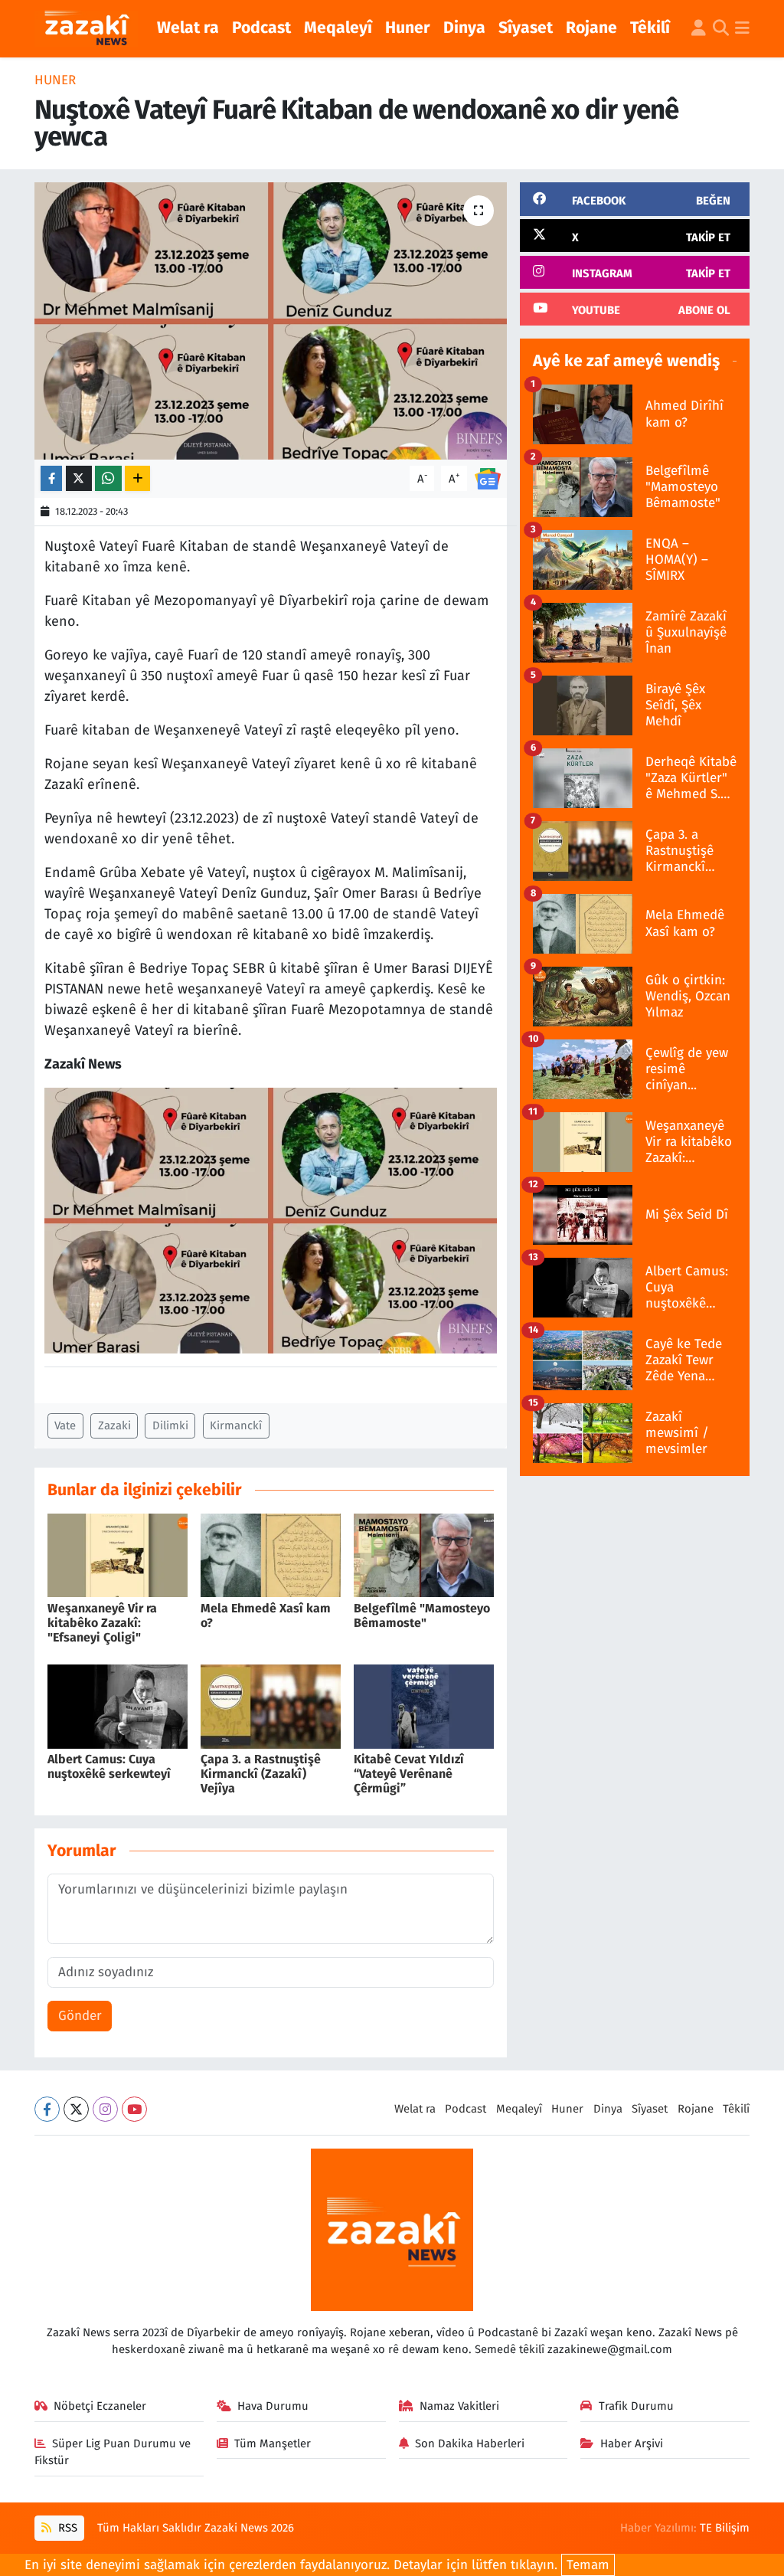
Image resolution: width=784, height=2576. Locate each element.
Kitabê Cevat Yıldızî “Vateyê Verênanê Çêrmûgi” (409, 1774)
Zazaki (114, 1425)
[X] (76, 2109)
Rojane (591, 28)
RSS (66, 2528)
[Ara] (721, 29)
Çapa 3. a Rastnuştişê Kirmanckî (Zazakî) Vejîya (261, 1774)
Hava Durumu (273, 2406)
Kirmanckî (236, 1425)
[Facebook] (47, 2109)
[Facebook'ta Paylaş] (51, 478)
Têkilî (650, 28)
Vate (65, 1425)
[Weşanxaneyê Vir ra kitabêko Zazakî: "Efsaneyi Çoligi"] (118, 1555)
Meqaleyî (338, 28)
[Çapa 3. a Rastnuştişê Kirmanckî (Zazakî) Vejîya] (271, 1705)
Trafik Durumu (636, 2406)
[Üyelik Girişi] (699, 29)
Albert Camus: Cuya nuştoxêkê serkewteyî (109, 1766)
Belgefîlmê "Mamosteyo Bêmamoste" (422, 1615)
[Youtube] (134, 2109)
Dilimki (170, 1425)
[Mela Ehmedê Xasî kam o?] (271, 1555)
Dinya (464, 28)
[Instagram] (105, 2109)
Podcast (261, 28)
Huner (408, 28)
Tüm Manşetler (273, 2443)
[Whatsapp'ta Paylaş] (108, 478)
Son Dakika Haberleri (470, 2443)
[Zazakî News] (86, 29)
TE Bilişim (725, 2528)
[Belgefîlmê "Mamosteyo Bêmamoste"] (424, 1555)
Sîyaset (526, 28)
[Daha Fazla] (137, 478)
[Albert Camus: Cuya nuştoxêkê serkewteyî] (118, 1705)
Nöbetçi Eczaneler (100, 2406)
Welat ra (188, 28)
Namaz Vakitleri (459, 2406)
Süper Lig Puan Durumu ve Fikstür (113, 2452)
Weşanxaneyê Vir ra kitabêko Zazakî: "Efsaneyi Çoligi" (102, 1623)
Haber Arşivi (632, 2443)
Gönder (80, 2016)
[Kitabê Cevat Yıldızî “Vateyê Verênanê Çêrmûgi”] (424, 1705)
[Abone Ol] (488, 478)
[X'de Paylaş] (79, 478)
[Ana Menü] (742, 29)
